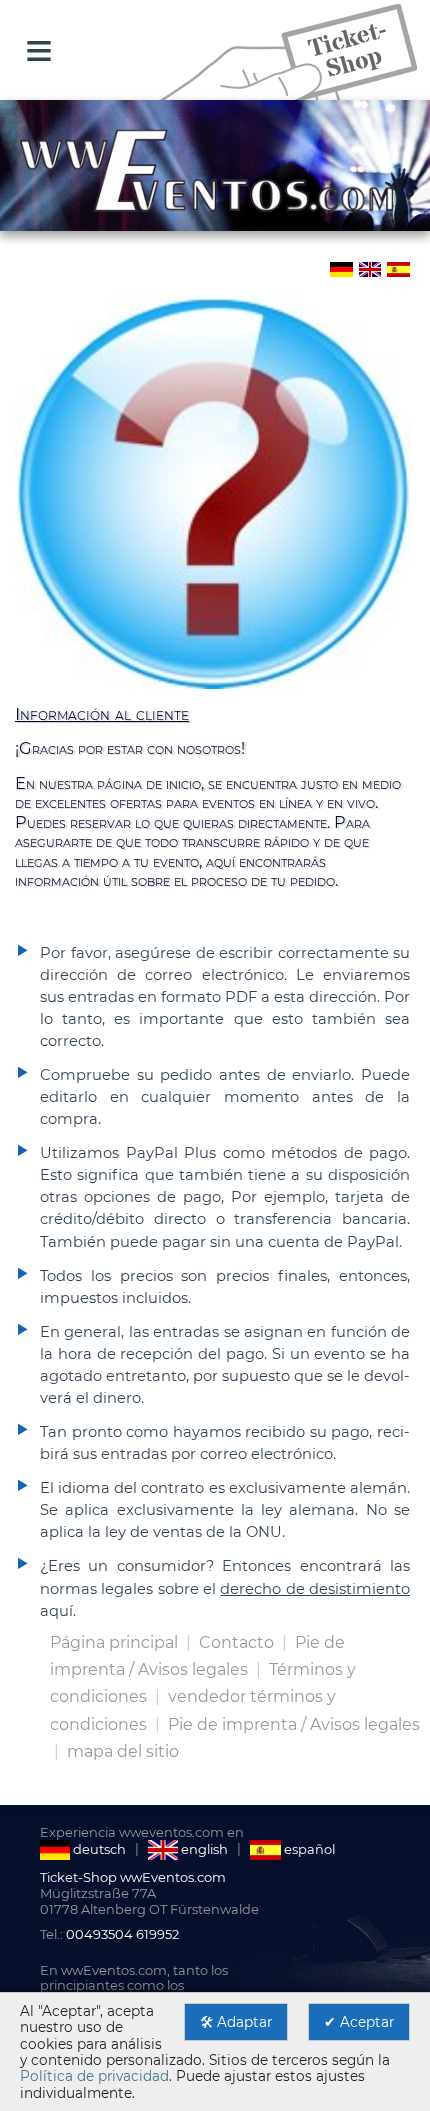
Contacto (238, 1642)
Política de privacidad (94, 2076)
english (203, 1849)
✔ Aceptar (359, 2022)
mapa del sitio (123, 1751)
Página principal (114, 1642)
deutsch (98, 1849)
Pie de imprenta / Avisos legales (294, 1724)
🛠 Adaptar (236, 2022)
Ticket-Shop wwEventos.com (133, 1877)
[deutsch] (340, 268)
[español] (397, 268)
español (307, 1849)
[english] (369, 268)
